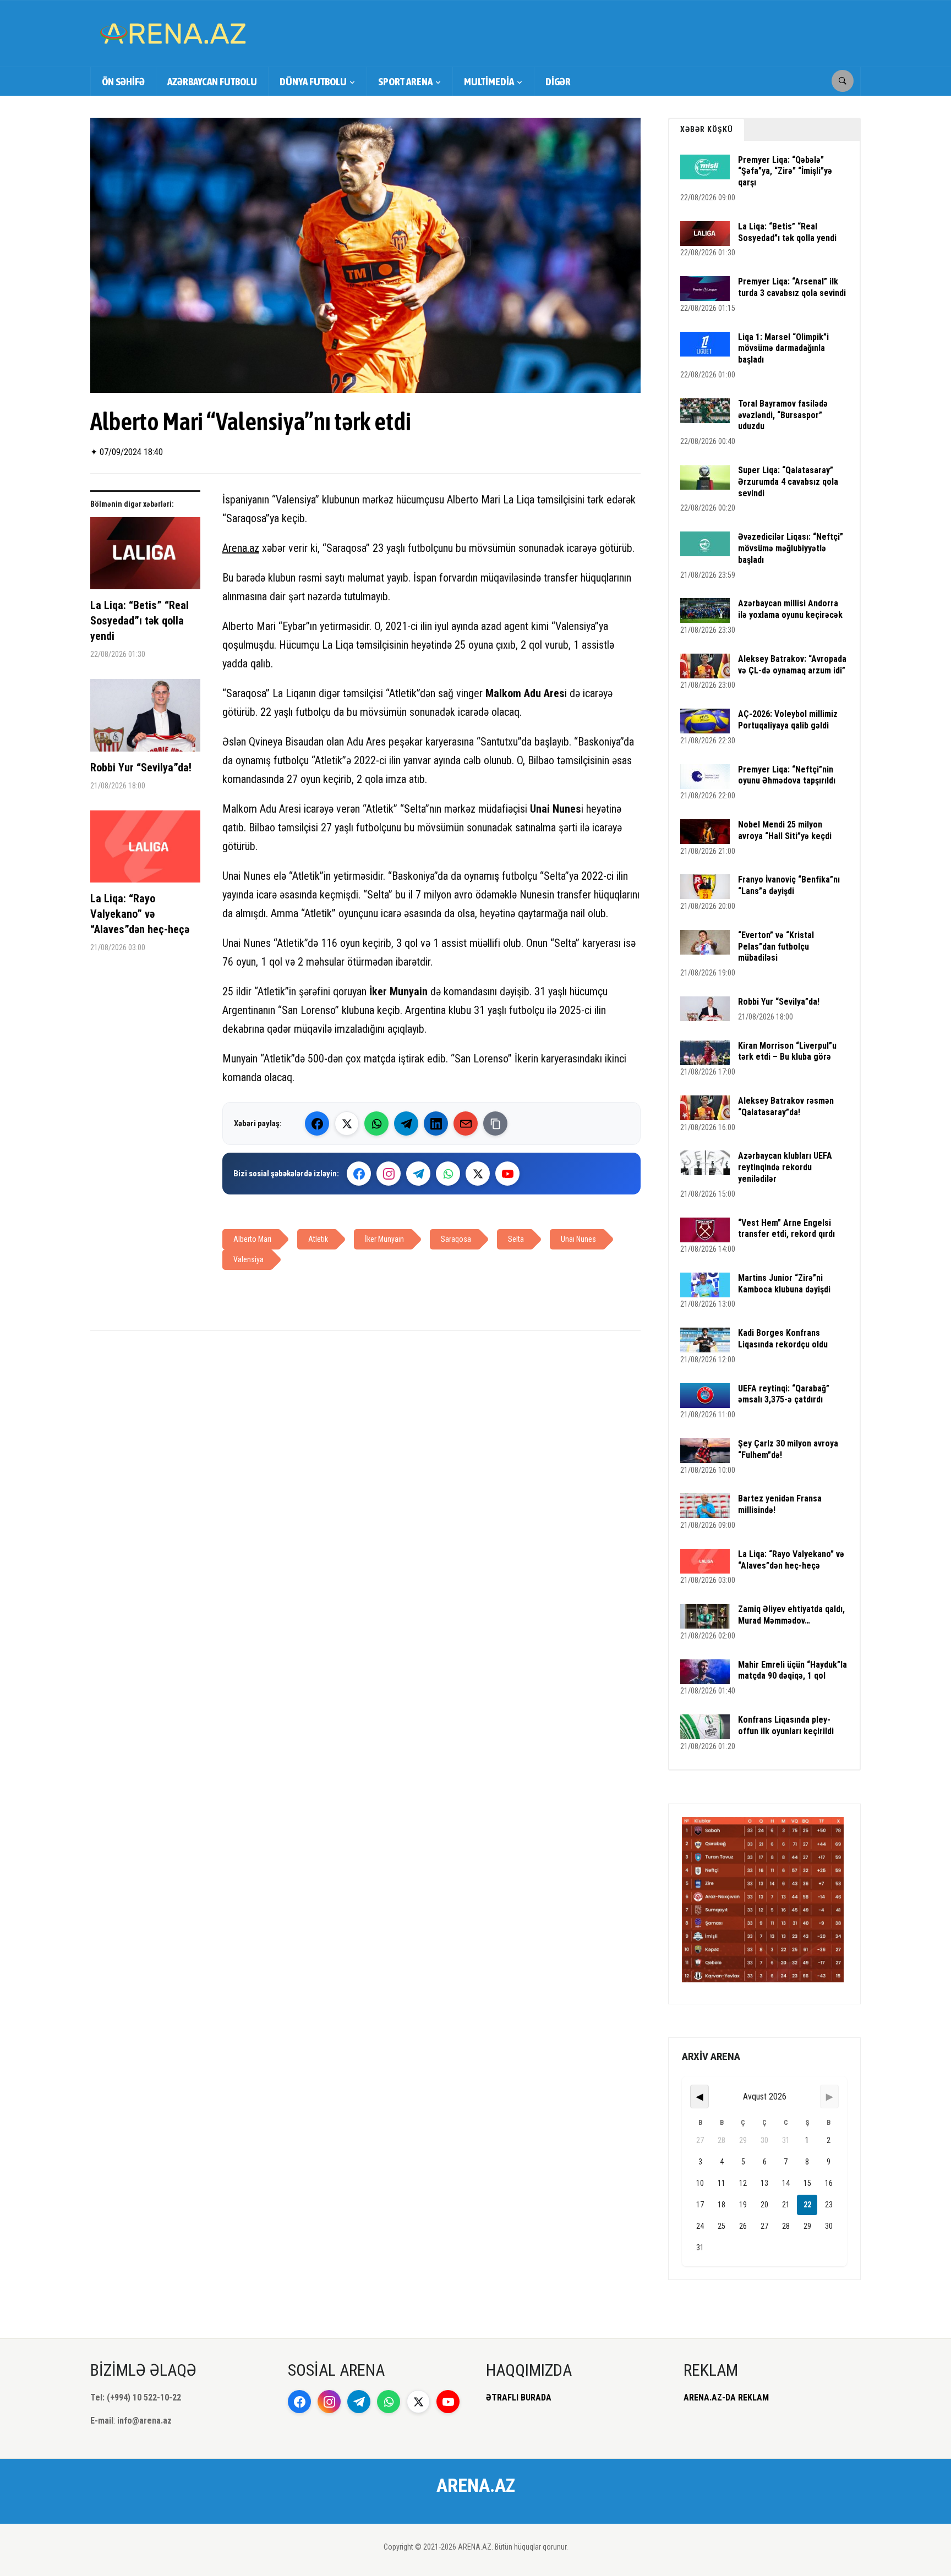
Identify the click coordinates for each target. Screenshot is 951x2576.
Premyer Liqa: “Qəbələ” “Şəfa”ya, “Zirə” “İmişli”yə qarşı (785, 171)
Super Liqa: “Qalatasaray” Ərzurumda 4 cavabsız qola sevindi (788, 482)
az (254, 548)
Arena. (236, 548)
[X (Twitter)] (347, 1123)
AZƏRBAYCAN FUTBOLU (212, 81)
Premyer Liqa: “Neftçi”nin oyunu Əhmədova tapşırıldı (787, 775)
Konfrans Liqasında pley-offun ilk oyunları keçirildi (786, 1725)
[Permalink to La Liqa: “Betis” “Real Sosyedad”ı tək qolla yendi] (145, 558)
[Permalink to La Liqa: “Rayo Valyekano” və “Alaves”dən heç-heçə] (145, 851)
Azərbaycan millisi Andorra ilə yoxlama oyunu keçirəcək (790, 609)
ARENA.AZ (476, 2485)
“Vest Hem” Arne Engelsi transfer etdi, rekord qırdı (786, 1229)
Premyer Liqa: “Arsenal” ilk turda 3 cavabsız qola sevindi (792, 287)
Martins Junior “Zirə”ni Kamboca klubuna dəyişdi (784, 1284)
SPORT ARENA (405, 81)
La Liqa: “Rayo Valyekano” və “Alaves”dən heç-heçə (140, 914)
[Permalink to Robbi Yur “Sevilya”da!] (145, 719)
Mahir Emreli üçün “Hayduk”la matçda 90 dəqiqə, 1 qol (792, 1670)
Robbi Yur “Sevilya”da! (141, 768)
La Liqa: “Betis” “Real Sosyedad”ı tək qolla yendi (140, 621)
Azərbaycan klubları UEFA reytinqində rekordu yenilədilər (785, 1167)
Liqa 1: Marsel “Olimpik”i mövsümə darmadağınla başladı (783, 349)
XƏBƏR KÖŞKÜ (707, 129)
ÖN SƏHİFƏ (123, 81)
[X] (478, 1174)
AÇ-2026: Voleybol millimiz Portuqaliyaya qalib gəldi (788, 720)
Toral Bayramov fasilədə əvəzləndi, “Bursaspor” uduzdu (783, 415)
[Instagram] (389, 1174)
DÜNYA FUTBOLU (313, 81)
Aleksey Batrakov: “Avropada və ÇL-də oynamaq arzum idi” (792, 665)
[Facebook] (317, 1123)
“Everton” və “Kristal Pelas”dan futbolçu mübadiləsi (776, 947)
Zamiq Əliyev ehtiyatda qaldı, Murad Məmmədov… (791, 1615)
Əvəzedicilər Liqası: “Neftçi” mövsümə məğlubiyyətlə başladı (791, 548)
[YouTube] (507, 1174)
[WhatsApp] (376, 1123)
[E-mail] (466, 1123)
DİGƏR (558, 81)
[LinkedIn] (436, 1123)
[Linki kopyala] (495, 1123)
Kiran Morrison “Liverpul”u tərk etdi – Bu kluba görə (787, 1051)
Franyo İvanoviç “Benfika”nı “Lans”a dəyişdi (789, 885)
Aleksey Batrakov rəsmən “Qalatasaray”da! (786, 1106)
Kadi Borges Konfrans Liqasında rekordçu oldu (783, 1339)
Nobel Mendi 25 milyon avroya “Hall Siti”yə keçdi (785, 830)
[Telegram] (406, 1123)
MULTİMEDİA (489, 81)
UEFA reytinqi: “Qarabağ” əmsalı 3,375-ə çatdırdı (784, 1394)
